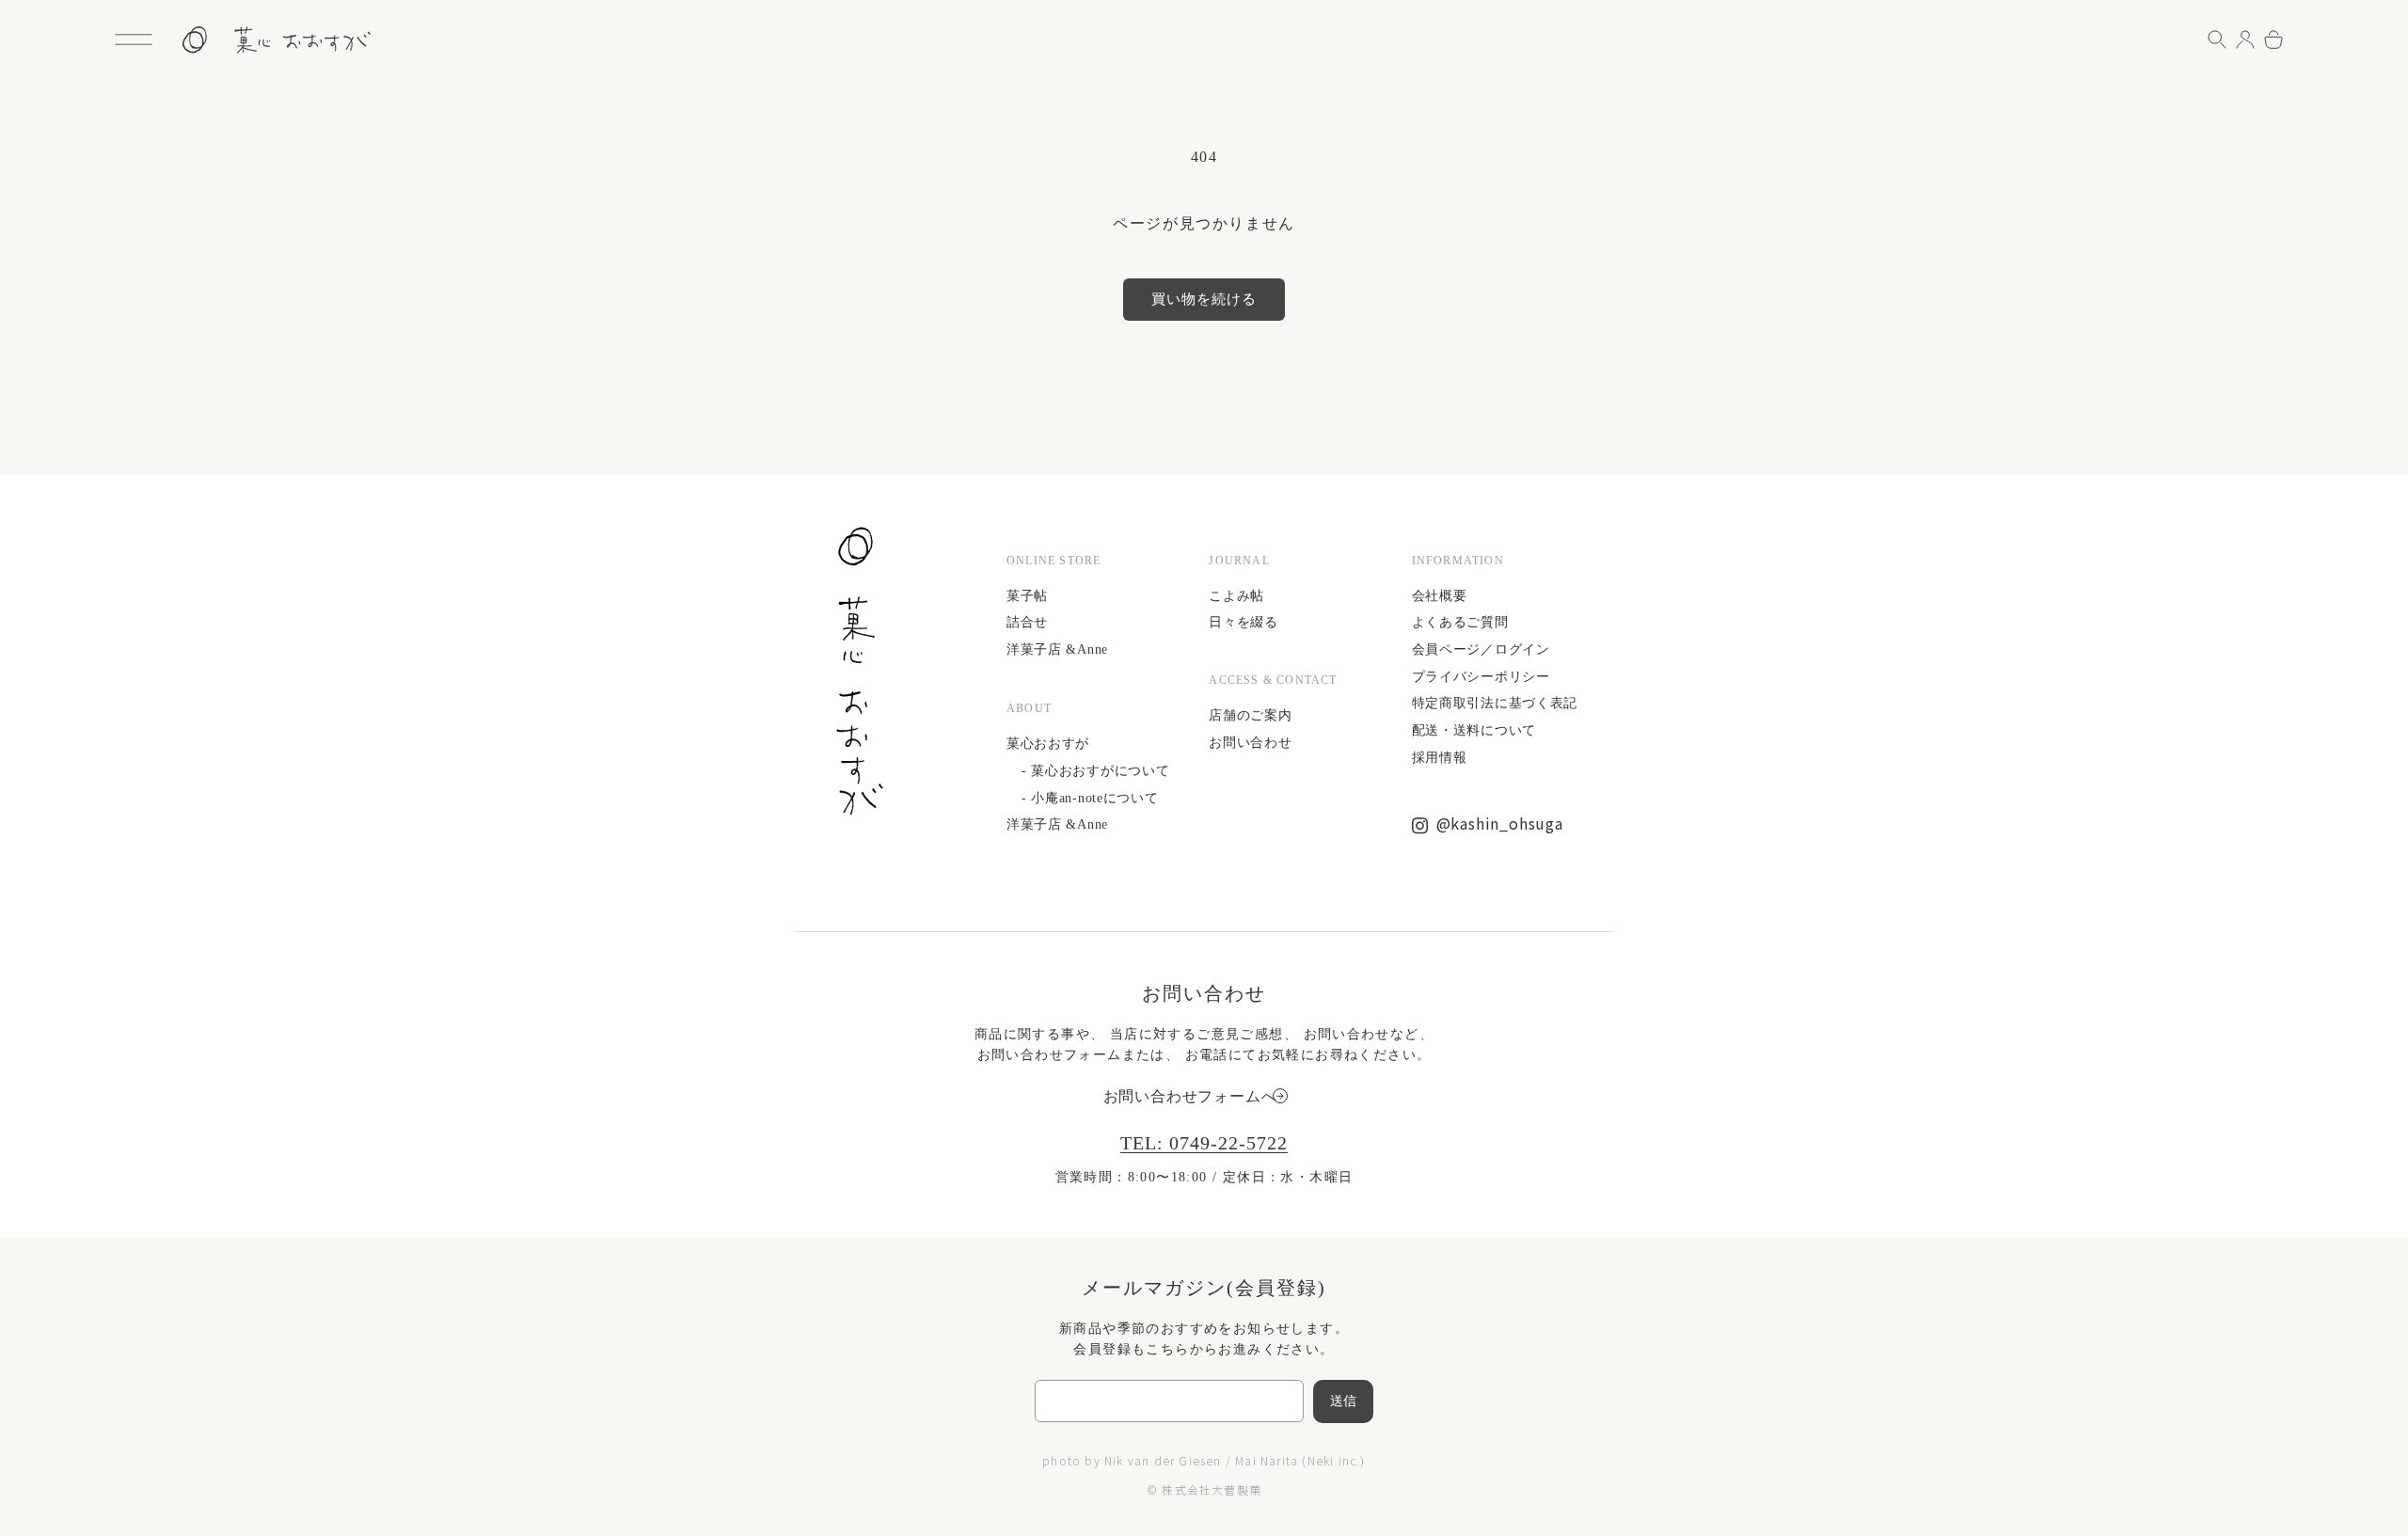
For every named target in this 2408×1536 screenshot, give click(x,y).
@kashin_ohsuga (1500, 823)
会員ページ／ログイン (1481, 649)
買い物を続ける (1204, 299)
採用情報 (1440, 758)
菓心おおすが (1048, 744)
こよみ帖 (1236, 596)
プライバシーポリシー (1481, 677)
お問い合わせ (1250, 743)
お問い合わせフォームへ (1190, 1096)
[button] (134, 40)
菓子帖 (1027, 596)
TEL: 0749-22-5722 (1204, 1143)
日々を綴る (1244, 622)
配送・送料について (1474, 730)
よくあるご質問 (1460, 622)
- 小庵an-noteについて (1090, 798)
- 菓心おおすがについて (1095, 771)
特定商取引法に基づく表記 (1495, 703)
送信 (1344, 1401)
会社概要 (1440, 596)
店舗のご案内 (1250, 715)
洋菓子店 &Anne (1057, 649)
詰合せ (1027, 622)
